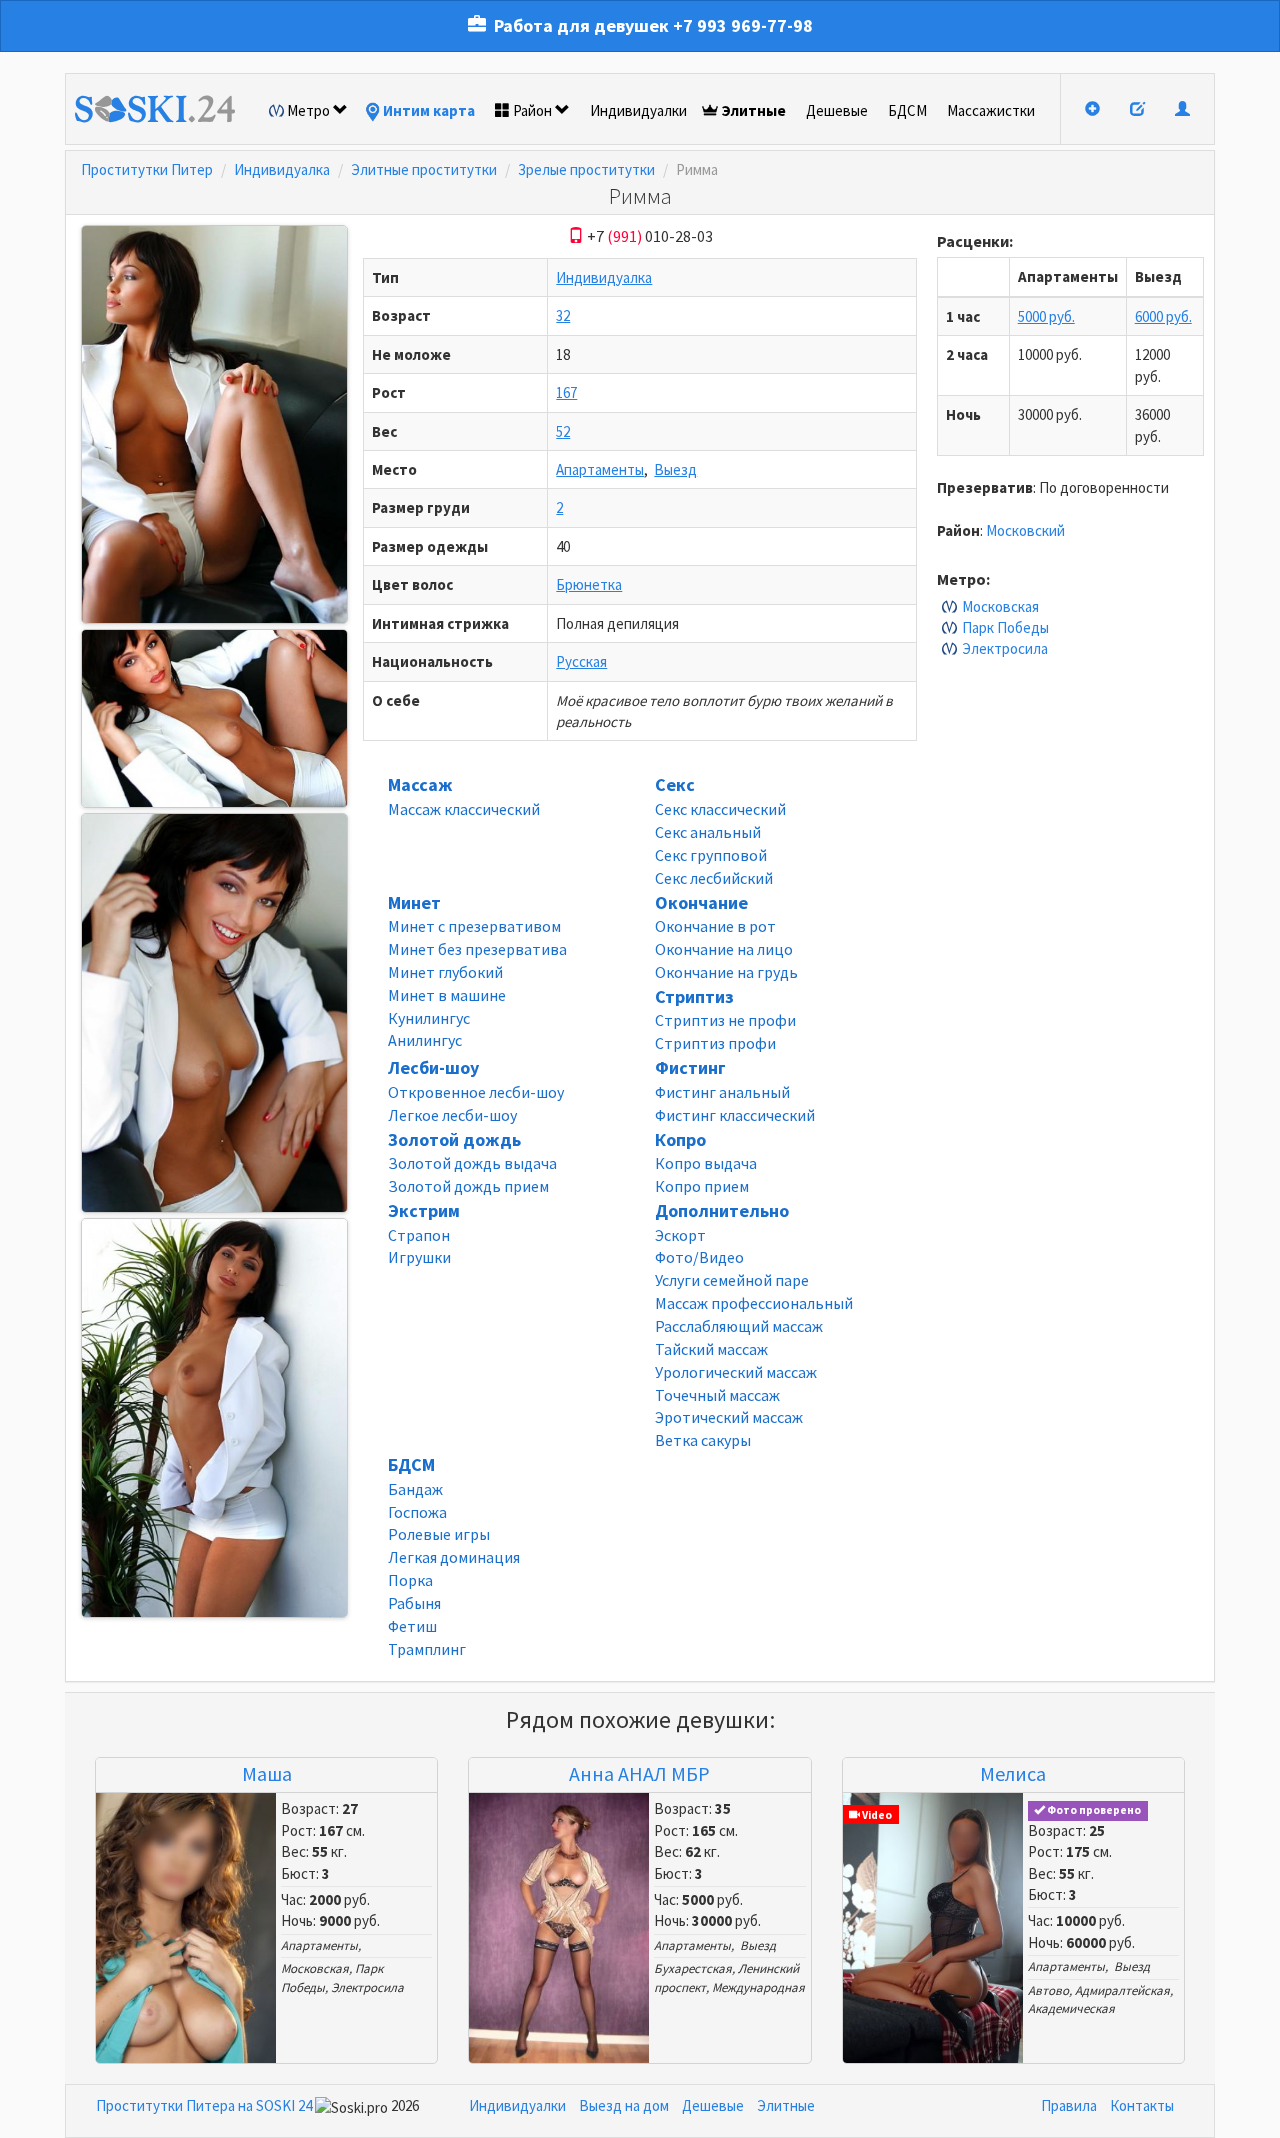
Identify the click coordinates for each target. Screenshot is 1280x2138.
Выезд (675, 469)
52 (563, 431)
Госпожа (417, 1512)
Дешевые (837, 110)
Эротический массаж (729, 1417)
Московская (1000, 606)
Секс (675, 784)
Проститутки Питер (147, 169)
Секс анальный (708, 832)
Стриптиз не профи (725, 1020)
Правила (1069, 2105)
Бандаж (415, 1489)
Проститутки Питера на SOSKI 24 (204, 2105)
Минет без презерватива (477, 949)
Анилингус (425, 1040)
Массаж (420, 784)
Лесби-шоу (433, 1067)
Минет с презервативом (474, 926)
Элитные (754, 110)
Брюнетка (589, 584)
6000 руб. (1163, 316)
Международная (758, 1987)
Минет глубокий (445, 972)
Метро (308, 110)
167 (566, 392)
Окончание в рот (715, 926)
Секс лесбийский (714, 878)
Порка (410, 1580)
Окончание (701, 902)
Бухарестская (693, 1968)
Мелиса (1013, 1773)
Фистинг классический (735, 1115)
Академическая (1071, 2008)
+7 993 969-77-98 (743, 25)
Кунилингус (429, 1018)
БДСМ (907, 110)
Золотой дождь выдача (472, 1163)
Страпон (419, 1235)
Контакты (1142, 2105)
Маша (267, 1773)
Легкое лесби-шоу (452, 1115)
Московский (1025, 530)
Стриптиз (694, 996)
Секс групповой (711, 855)
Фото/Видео (699, 1257)
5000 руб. (1046, 316)
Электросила (1005, 648)
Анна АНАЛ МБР (639, 1773)
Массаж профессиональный (754, 1303)
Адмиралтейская (1122, 1990)
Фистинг (690, 1067)
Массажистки (991, 110)
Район (532, 110)
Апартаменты (600, 469)
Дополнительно (722, 1210)
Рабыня (414, 1603)
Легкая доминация (454, 1557)
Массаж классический (464, 809)
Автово (1048, 1990)
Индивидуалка (282, 169)
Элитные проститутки (424, 169)
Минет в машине (447, 995)
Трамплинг (427, 1649)
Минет (414, 902)
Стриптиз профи (715, 1043)
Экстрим (424, 1210)
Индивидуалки (638, 110)
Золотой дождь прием (468, 1186)
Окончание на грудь (726, 972)
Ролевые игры (439, 1534)
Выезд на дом (624, 2105)
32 (563, 315)
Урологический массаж (736, 1372)
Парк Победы (1005, 627)
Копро (680, 1139)
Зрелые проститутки (586, 169)
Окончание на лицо (724, 949)
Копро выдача (706, 1163)
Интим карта (429, 110)
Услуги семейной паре (732, 1280)
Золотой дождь (454, 1139)
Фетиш (412, 1626)
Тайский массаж (711, 1349)
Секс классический (720, 809)
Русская (581, 661)
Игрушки (419, 1257)
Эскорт (680, 1235)
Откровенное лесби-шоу (476, 1092)
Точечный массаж (717, 1395)
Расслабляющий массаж (739, 1326)
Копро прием (702, 1186)
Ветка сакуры (703, 1440)
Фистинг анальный (722, 1092)
